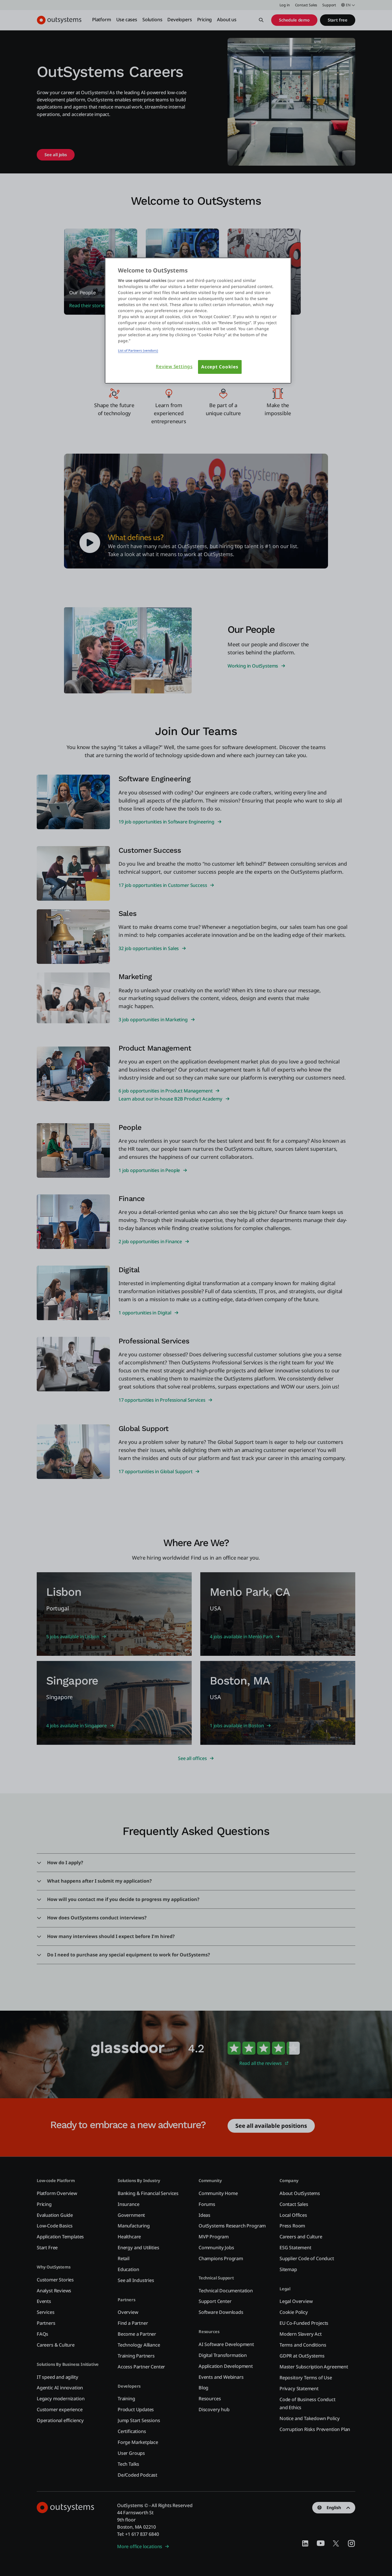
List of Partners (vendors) (138, 350)
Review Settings (174, 367)
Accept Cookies (220, 367)
